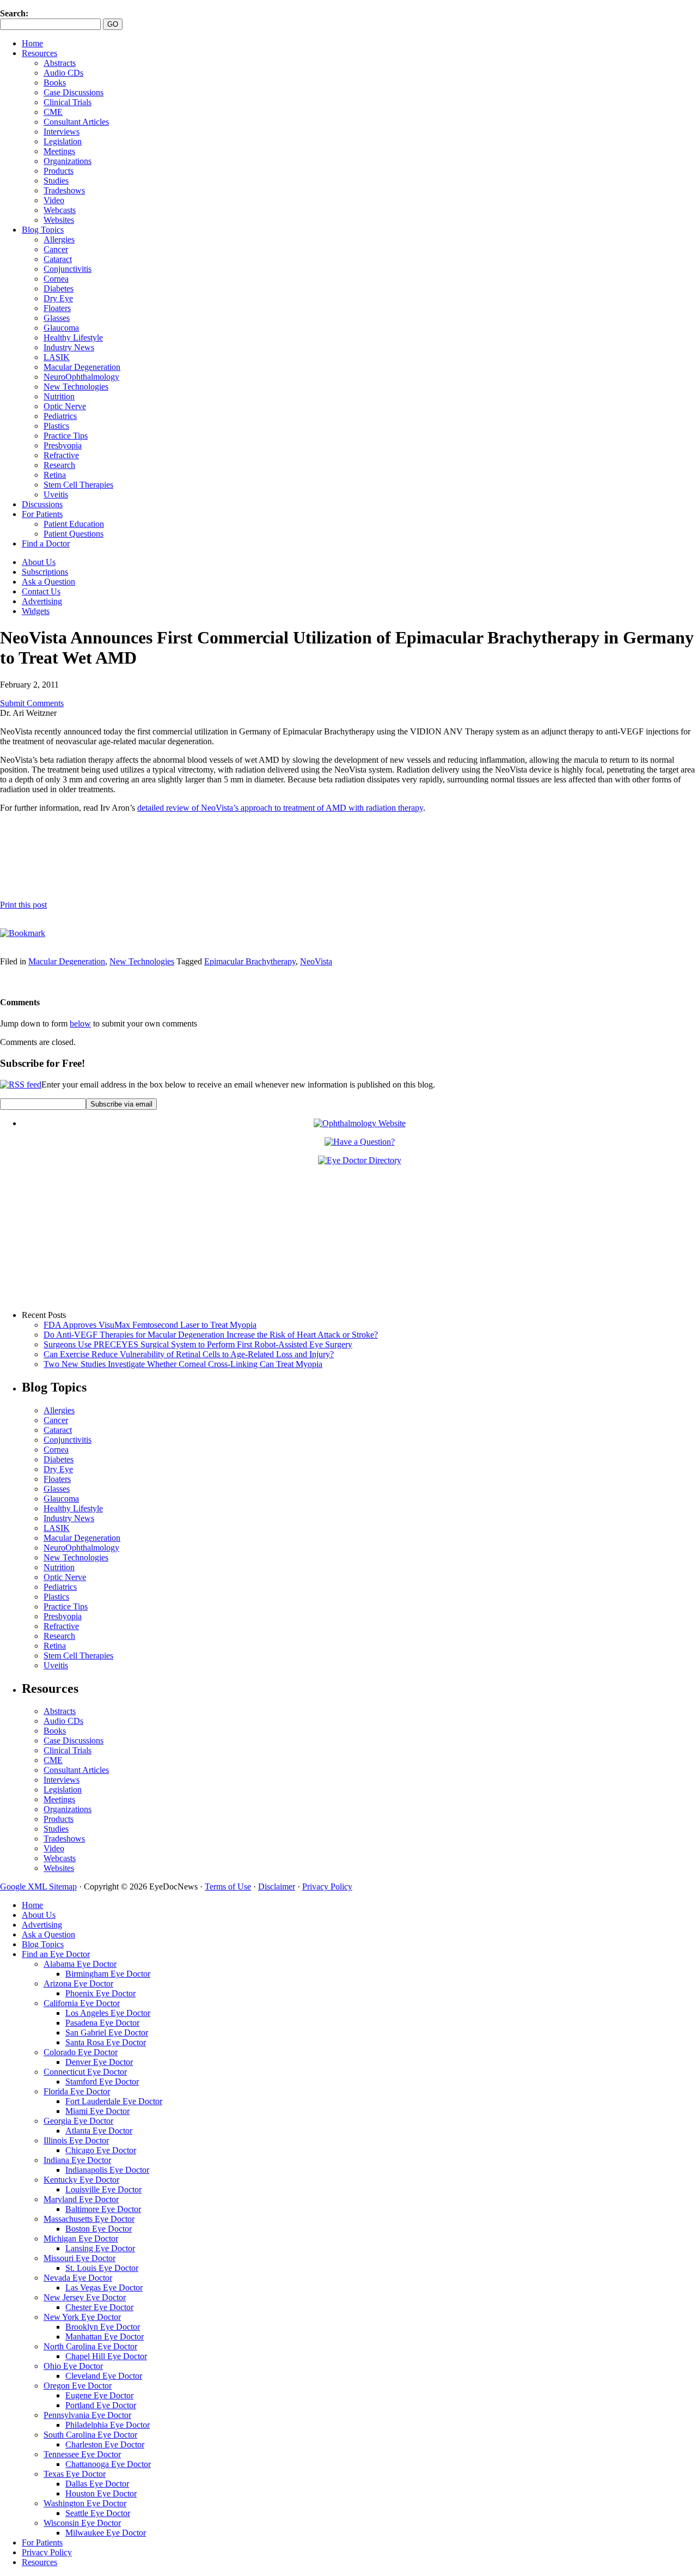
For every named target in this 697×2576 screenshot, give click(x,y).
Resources (39, 53)
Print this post (23, 905)
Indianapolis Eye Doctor (107, 2170)
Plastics (56, 426)
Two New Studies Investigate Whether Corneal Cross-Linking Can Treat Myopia (183, 1364)
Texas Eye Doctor (75, 2474)
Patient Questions (74, 534)
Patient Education (74, 524)
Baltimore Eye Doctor (103, 2209)
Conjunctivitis (68, 269)
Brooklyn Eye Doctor (103, 2327)
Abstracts (60, 63)
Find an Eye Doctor (56, 1954)
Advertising (42, 601)
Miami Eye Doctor (97, 2111)
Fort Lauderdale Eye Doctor (114, 2101)
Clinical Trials (68, 102)
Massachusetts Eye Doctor (89, 2219)
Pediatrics (60, 416)
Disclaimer (277, 1887)
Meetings (59, 151)
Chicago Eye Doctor (101, 2150)
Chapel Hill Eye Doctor (106, 2356)
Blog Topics (43, 230)
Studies (56, 181)
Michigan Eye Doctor (81, 2238)
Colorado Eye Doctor (81, 2052)
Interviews (62, 132)
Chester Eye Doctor (99, 2307)
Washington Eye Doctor (85, 2503)
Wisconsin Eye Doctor (82, 2523)
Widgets (36, 611)
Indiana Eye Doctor (77, 2160)
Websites (59, 220)
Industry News (69, 347)
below (80, 1023)
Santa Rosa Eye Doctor (106, 2042)
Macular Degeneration (82, 367)
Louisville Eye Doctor (103, 2189)
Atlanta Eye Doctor (99, 2131)
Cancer (56, 249)
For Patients (42, 514)
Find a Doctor (46, 543)
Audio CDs (63, 73)
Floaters (57, 308)
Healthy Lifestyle (73, 338)
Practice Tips (66, 436)
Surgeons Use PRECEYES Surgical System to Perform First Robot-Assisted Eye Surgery (198, 1344)
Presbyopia (63, 445)
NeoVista (316, 961)
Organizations (68, 161)
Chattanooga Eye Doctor (108, 2464)
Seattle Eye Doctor (98, 2513)
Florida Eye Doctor (77, 2091)
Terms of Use (228, 1887)
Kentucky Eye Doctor (81, 2180)
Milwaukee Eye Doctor (106, 2533)
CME (53, 112)
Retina (55, 475)
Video (54, 200)
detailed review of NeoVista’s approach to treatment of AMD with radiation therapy (280, 808)
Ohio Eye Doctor (73, 2366)
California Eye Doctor (82, 2003)
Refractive (61, 455)
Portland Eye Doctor (101, 2405)
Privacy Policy (327, 1887)
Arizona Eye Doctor (78, 1983)
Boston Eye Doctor (99, 2229)
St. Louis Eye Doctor (102, 2268)
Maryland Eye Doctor (81, 2199)
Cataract (58, 259)
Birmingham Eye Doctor (108, 1974)
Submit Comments (32, 703)
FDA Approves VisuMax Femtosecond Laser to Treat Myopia (150, 1325)
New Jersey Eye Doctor (85, 2297)
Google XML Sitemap (38, 1887)
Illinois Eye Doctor (76, 2140)
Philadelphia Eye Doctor (108, 2425)
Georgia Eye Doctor (78, 2121)
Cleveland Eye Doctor (104, 2376)
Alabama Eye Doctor (80, 1964)
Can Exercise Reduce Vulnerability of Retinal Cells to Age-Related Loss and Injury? (189, 1354)
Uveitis (56, 494)
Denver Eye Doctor (99, 2062)
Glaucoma (61, 328)
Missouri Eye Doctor (80, 2258)
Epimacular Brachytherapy (250, 961)
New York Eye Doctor (82, 2317)
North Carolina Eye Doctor (90, 2346)
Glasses (57, 318)
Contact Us (41, 591)
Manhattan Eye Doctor (105, 2337)
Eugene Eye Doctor (99, 2395)
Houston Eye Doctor (101, 2493)
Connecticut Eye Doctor (85, 2072)
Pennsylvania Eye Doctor (87, 2415)
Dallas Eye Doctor (97, 2484)
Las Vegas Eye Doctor (104, 2288)
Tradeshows (64, 190)
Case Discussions (74, 92)
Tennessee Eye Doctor (82, 2454)
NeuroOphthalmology (81, 377)
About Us (39, 562)
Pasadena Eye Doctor (102, 2023)
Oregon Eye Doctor (78, 2386)
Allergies (59, 239)
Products (59, 171)
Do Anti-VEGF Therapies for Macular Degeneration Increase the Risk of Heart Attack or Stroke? (211, 1335)
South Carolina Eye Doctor (90, 2435)
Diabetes (59, 288)
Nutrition (59, 396)
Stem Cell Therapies (78, 485)
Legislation (63, 141)
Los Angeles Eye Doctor (108, 2013)
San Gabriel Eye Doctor (107, 2033)
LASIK (57, 357)
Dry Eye (58, 298)
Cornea (56, 279)
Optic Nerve (65, 406)
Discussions (42, 504)
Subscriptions (45, 572)
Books (55, 83)
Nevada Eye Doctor (78, 2278)
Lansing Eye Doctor (100, 2248)
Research (59, 465)
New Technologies (76, 387)
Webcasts (60, 210)
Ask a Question (48, 582)
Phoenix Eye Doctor (100, 1993)
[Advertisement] (127, 856)
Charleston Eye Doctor (105, 2444)
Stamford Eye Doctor (102, 2082)
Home (32, 43)
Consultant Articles (76, 122)
